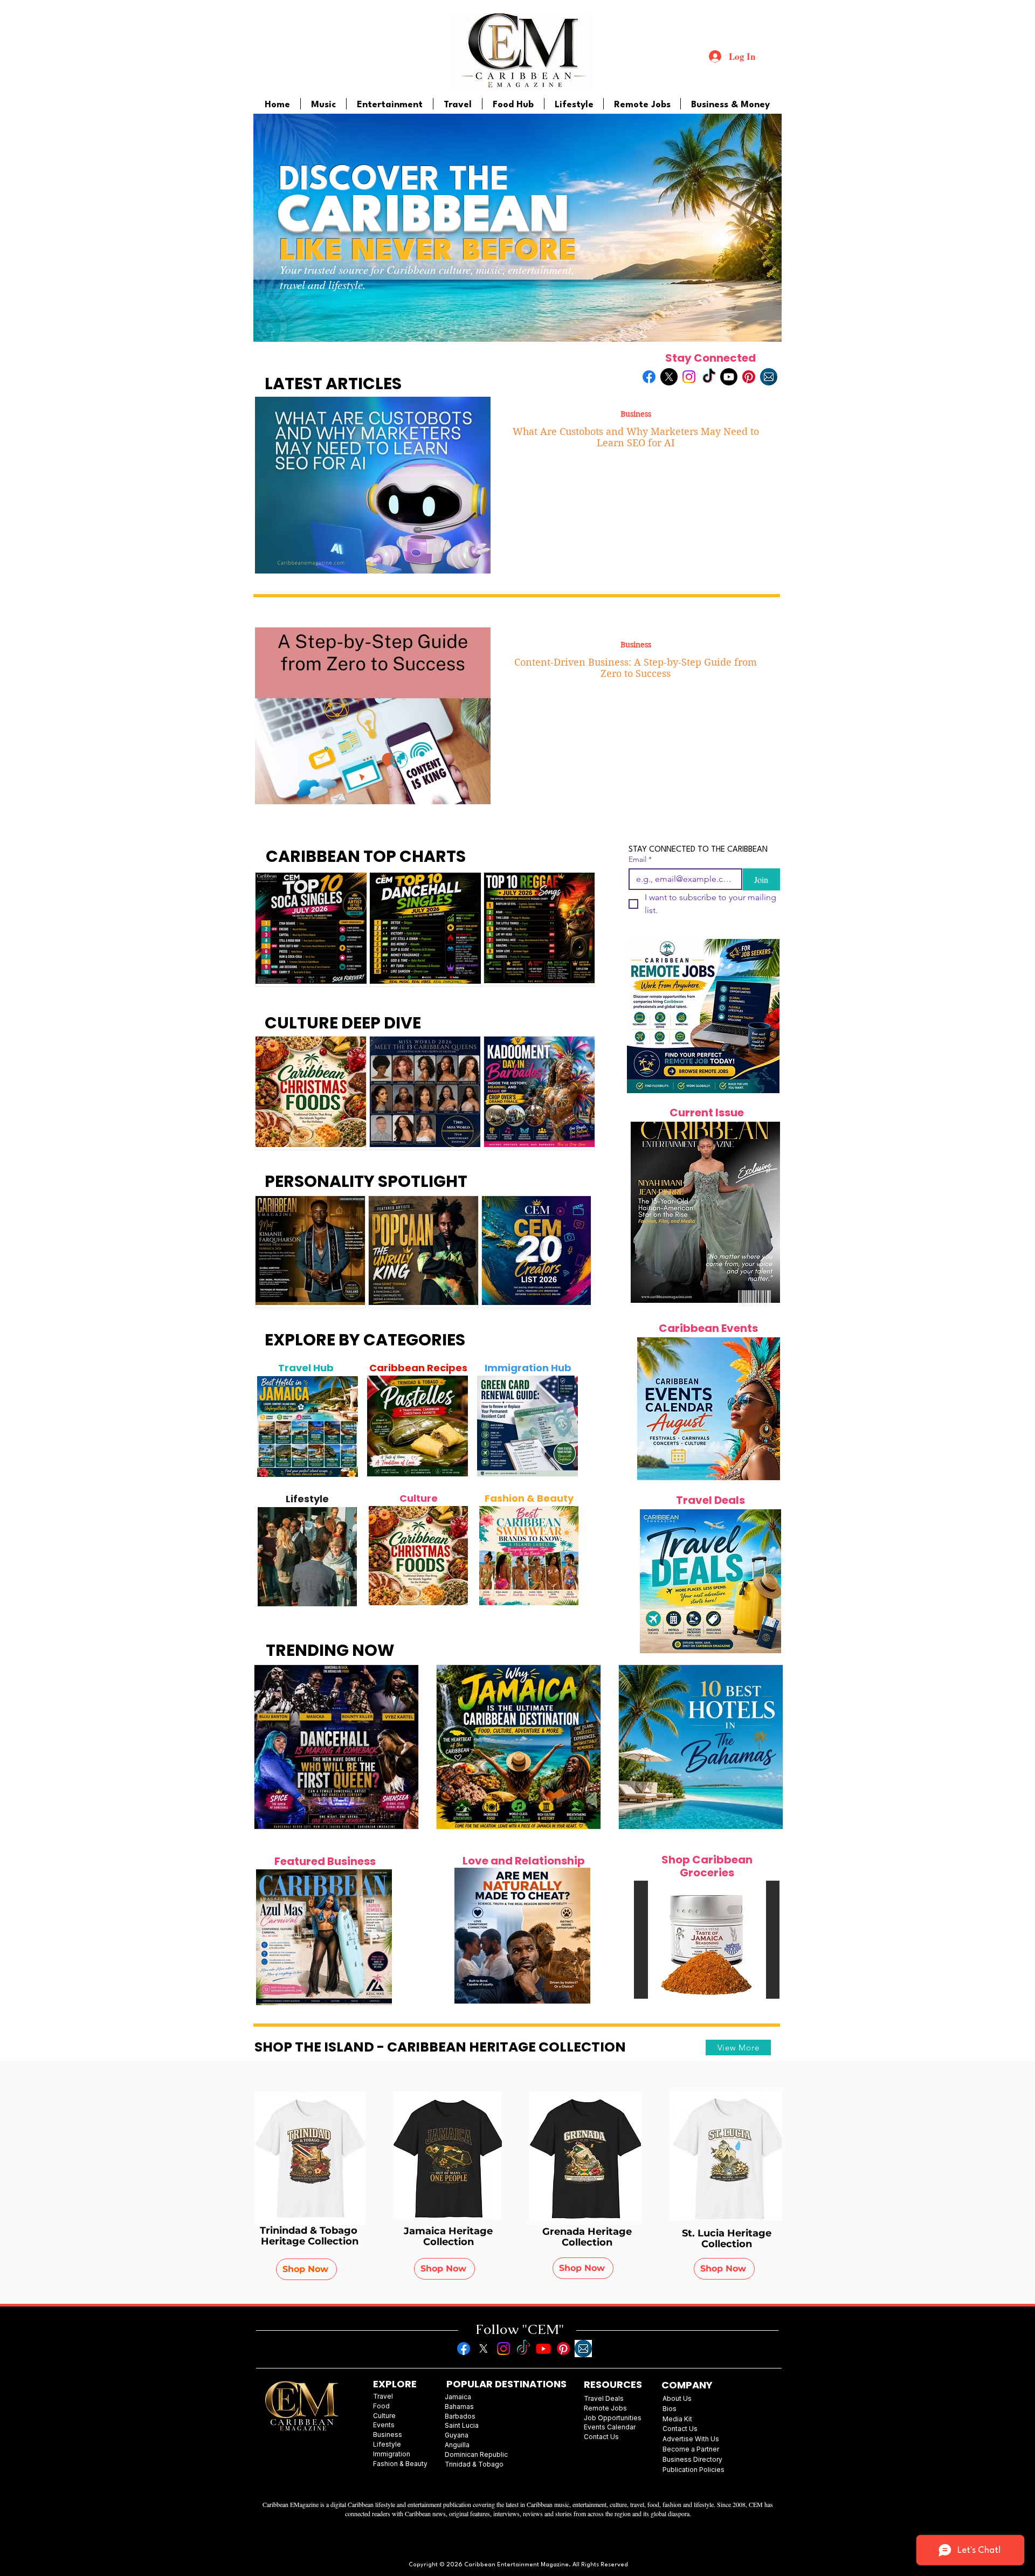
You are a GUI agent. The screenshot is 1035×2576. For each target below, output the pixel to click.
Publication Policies (694, 2470)
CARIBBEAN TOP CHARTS (366, 856)
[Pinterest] (749, 377)
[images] (769, 377)
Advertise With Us (691, 2439)
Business (636, 414)
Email (640, 859)
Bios (670, 2409)
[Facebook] (649, 377)
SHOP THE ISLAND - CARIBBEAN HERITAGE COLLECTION (440, 2047)
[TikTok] (709, 377)
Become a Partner (691, 2449)
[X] (669, 377)
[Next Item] (344, 1426)
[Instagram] (689, 377)
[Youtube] (729, 377)
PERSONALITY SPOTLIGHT (366, 1181)
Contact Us (680, 2429)
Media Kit (677, 2419)
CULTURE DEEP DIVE (343, 1023)
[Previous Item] (271, 1426)
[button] (707, 1940)
